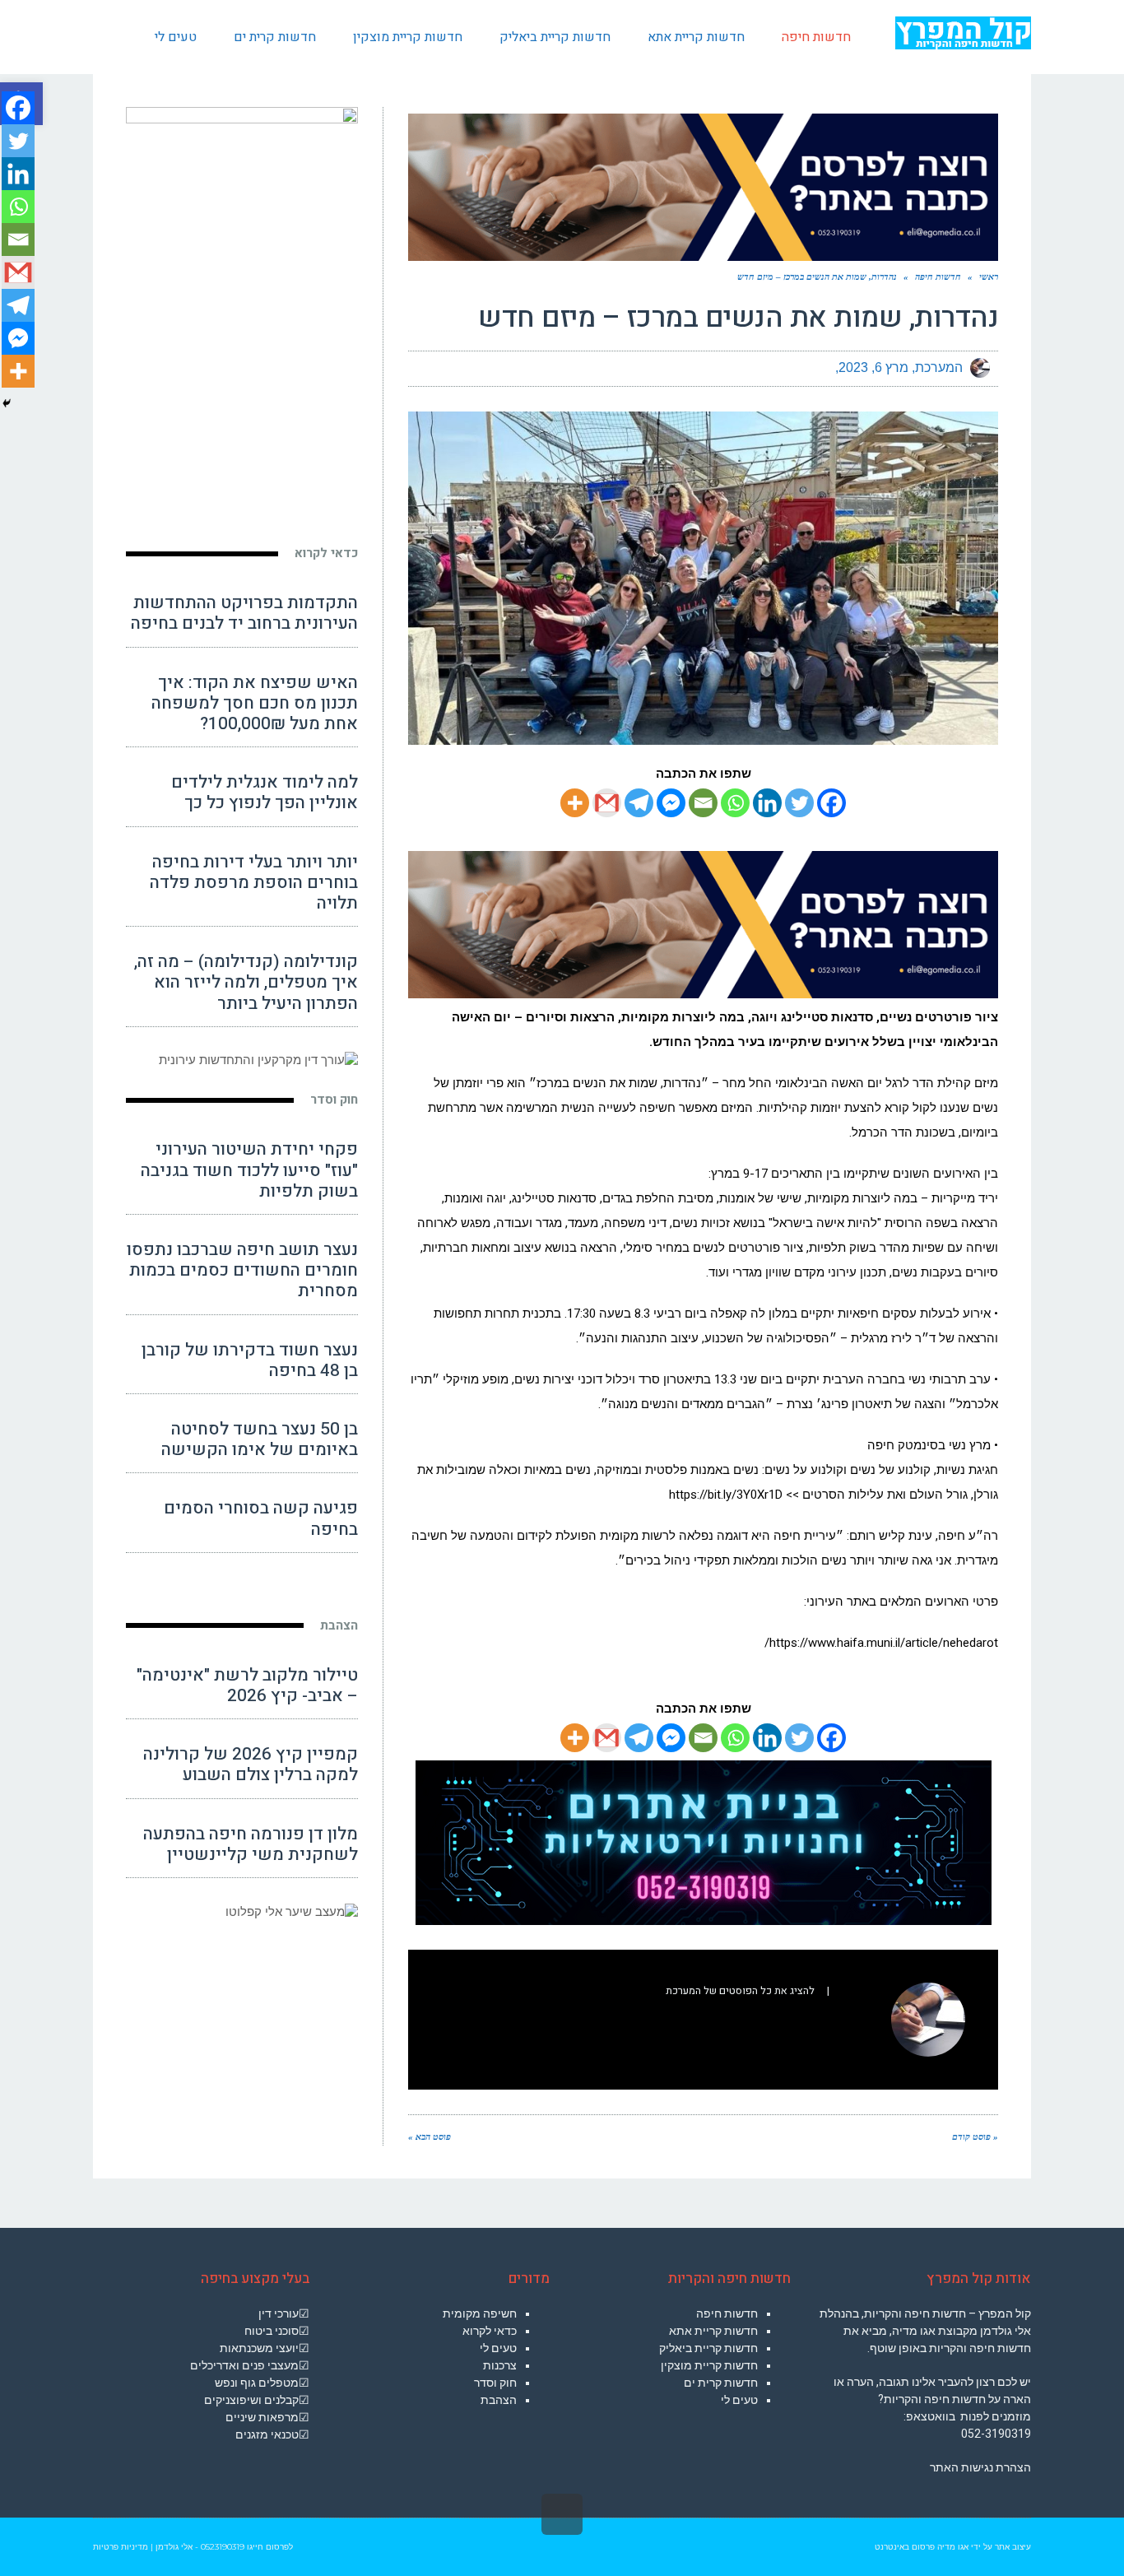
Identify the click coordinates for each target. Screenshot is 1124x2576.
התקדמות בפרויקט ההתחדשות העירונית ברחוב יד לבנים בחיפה (244, 613)
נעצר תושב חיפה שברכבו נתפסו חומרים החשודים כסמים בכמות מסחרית (242, 1270)
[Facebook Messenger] (671, 803)
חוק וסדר (334, 1100)
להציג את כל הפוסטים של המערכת (740, 1991)
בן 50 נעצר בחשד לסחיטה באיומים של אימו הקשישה (260, 1439)
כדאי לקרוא (326, 553)
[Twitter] (799, 803)
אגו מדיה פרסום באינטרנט (922, 2547)
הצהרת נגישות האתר (980, 2467)
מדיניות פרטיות (121, 2547)
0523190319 (223, 2547)
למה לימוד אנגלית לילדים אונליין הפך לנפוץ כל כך (265, 793)
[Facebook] (831, 803)
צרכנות (500, 2365)
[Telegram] (639, 803)
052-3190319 (996, 2434)
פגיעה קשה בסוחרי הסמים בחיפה (261, 1518)
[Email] (703, 803)
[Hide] (7, 403)
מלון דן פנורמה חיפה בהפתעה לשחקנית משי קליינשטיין (251, 1844)
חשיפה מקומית (480, 2313)
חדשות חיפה (727, 2313)
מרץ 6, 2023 (873, 367)
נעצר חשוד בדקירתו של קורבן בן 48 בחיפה (250, 1360)
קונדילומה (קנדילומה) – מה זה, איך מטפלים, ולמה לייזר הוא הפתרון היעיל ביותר (246, 982)
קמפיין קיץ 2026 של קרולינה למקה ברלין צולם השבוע (251, 1765)
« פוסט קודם (975, 2137)
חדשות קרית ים (721, 2383)
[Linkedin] (767, 803)
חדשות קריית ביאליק (708, 2348)
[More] (575, 803)
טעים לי (739, 2400)
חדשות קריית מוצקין (709, 2365)
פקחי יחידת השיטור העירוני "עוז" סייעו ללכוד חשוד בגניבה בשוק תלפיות (249, 1170)
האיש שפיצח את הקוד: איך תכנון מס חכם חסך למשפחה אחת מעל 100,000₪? (255, 703)
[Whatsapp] (735, 803)
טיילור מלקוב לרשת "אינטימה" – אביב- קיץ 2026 (247, 1686)
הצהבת (339, 1625)
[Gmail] (607, 803)
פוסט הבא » (430, 2137)
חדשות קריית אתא (713, 2331)
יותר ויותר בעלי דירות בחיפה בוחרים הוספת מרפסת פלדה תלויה (254, 883)
